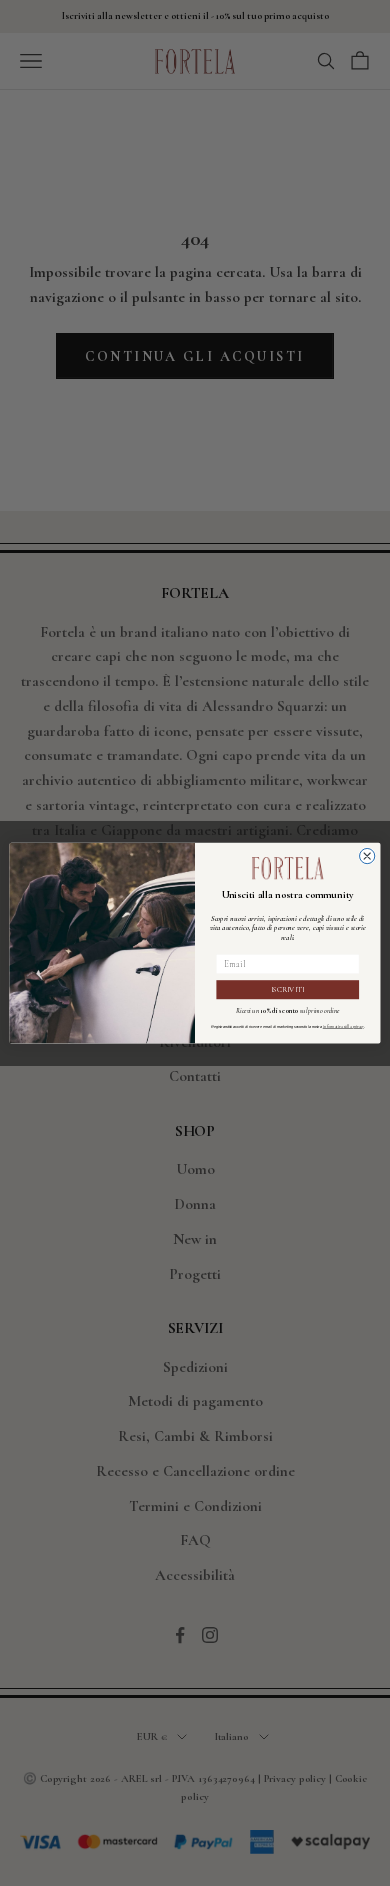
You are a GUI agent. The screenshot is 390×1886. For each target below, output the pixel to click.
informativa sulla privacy (343, 1026)
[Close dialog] (367, 855)
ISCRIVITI (288, 990)
